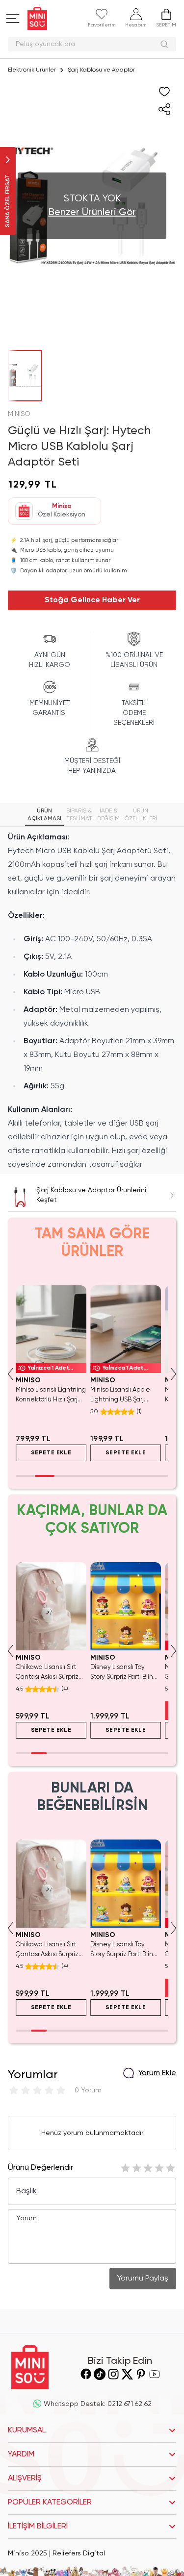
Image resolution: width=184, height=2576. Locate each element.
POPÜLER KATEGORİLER (50, 2502)
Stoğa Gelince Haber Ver (92, 600)
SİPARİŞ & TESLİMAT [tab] (79, 815)
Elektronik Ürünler (32, 70)
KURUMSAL (27, 2430)
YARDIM (21, 2454)
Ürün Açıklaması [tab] (44, 815)
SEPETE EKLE (51, 1453)
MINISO (19, 414)
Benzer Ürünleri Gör (92, 213)
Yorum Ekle (157, 2073)
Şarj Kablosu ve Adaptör (101, 70)
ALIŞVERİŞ (25, 2478)
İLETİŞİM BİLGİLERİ (38, 2527)
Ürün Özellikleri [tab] (141, 815)
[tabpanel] (92, 1001)
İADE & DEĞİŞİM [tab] (108, 815)
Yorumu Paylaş (143, 2279)
